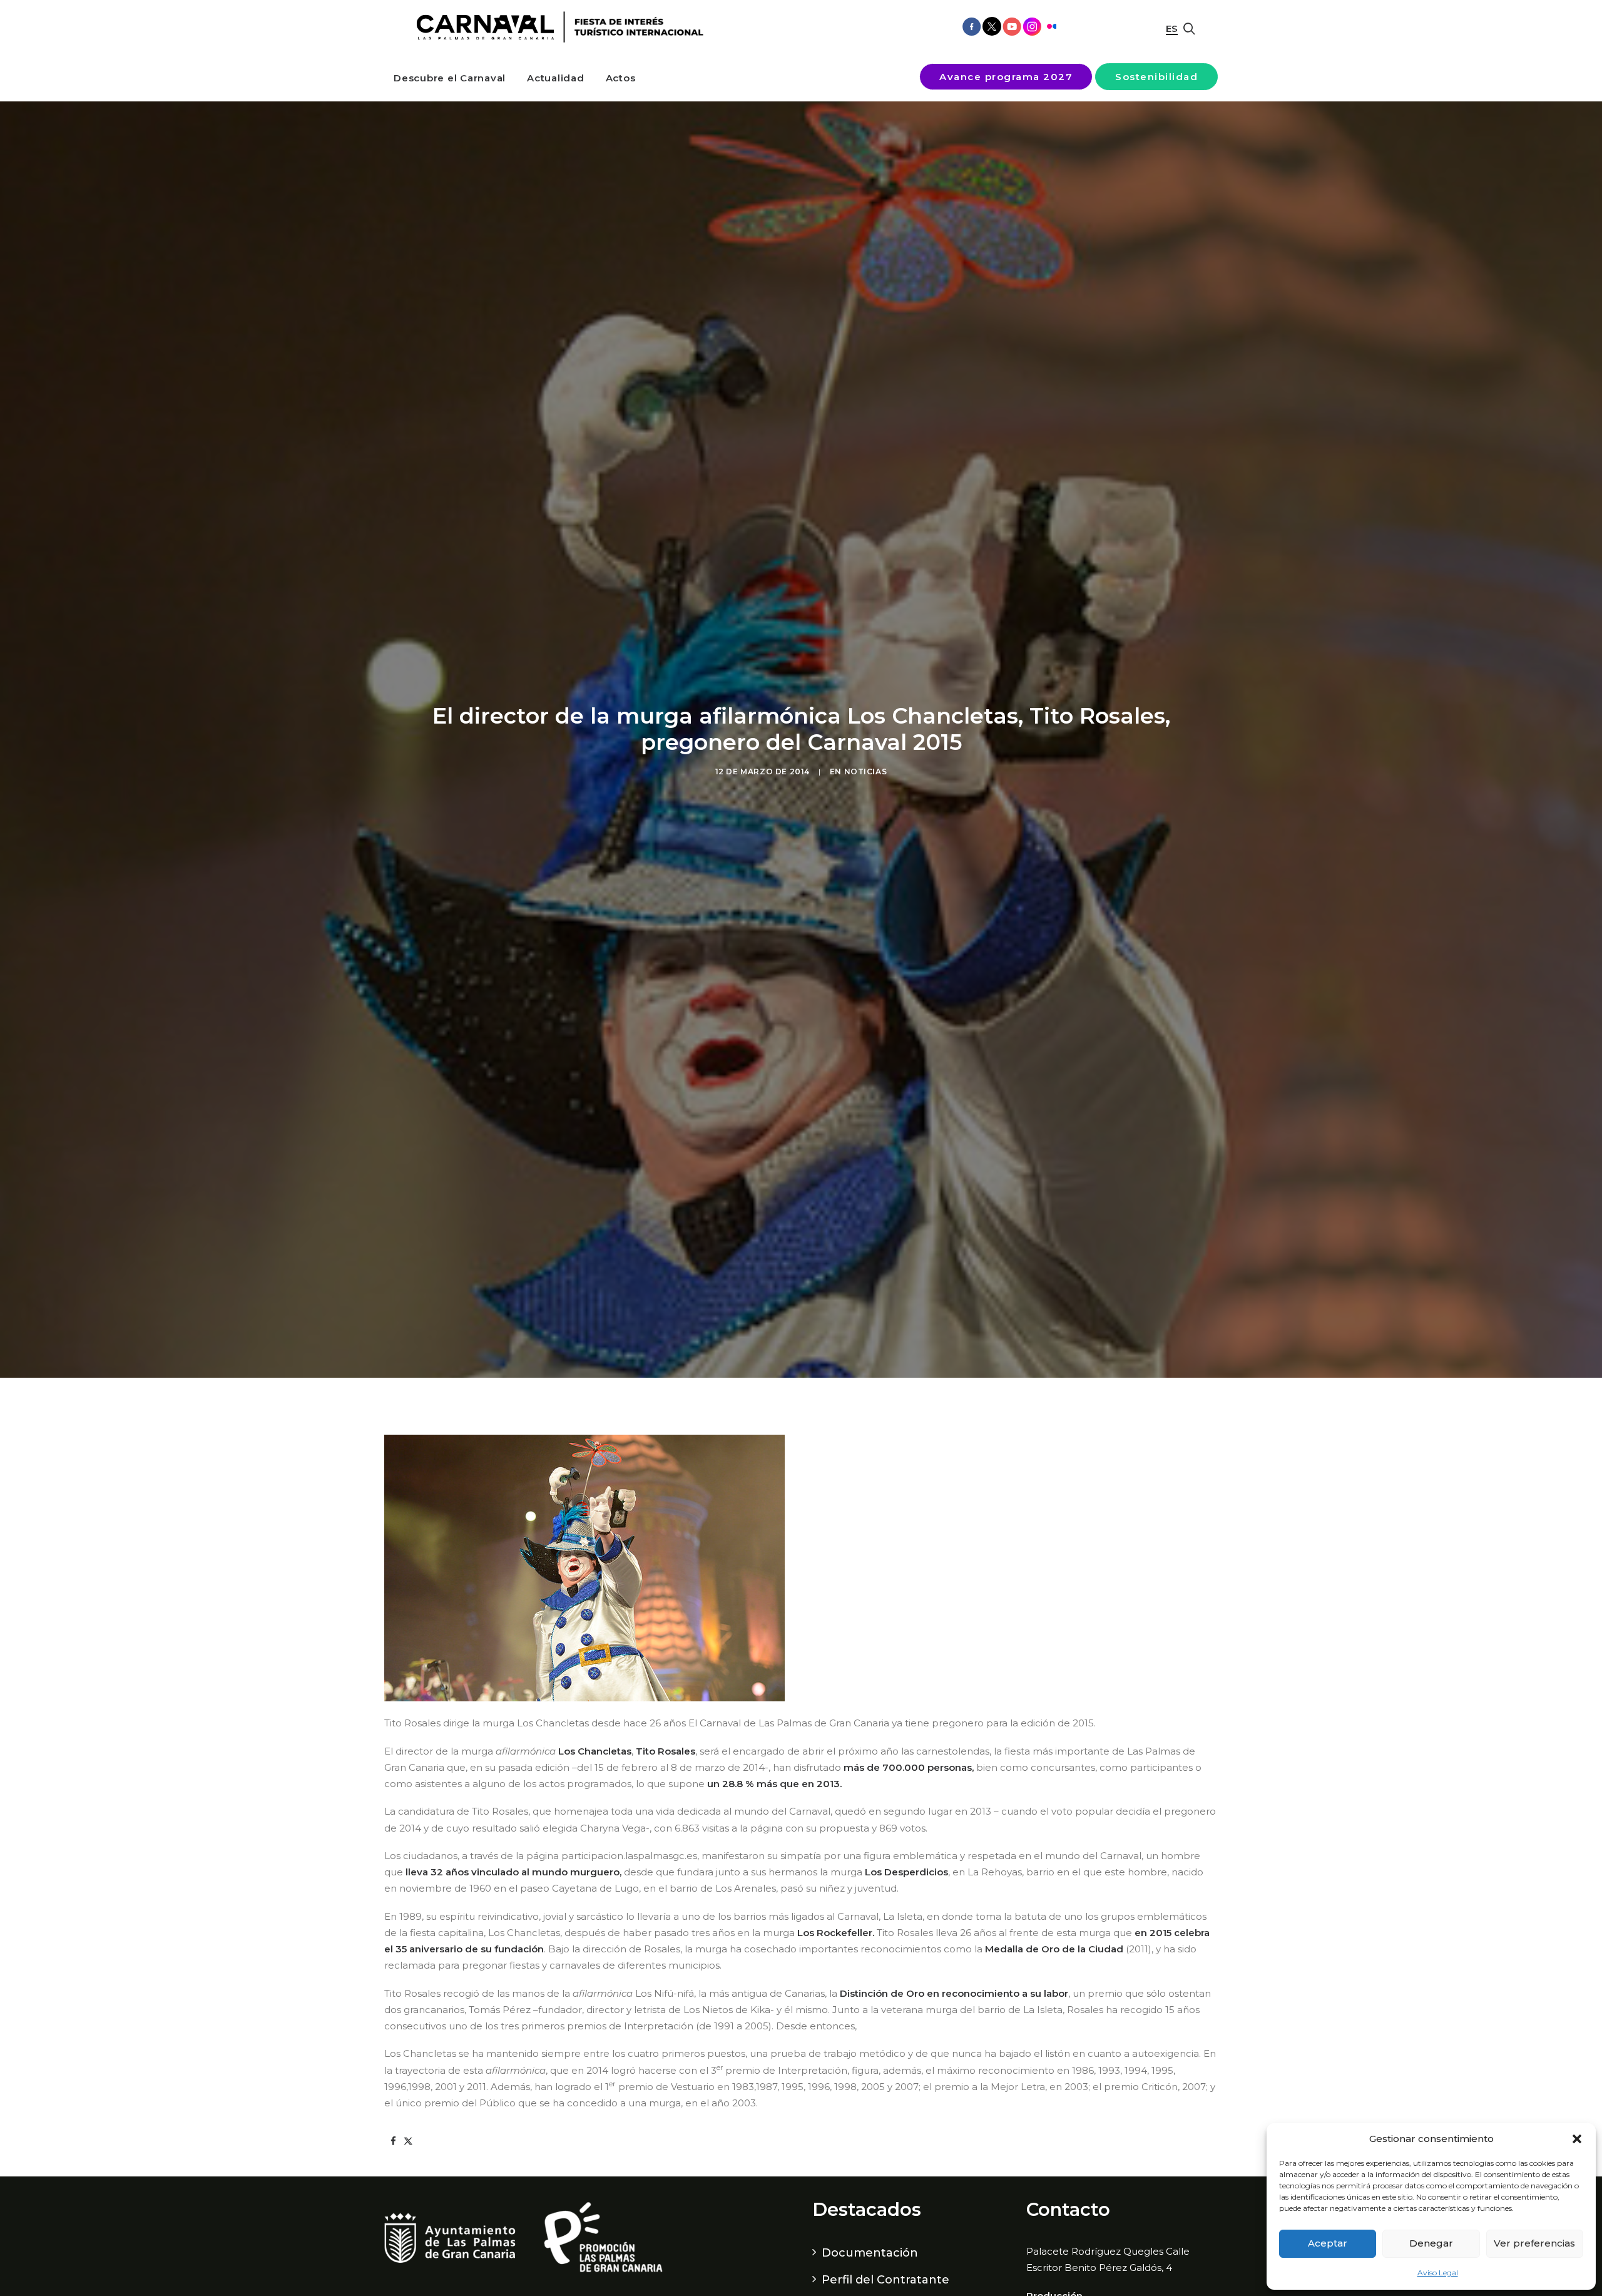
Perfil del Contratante (885, 2280)
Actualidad (556, 78)
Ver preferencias (1534, 2243)
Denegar (1431, 2243)
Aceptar (1328, 2243)
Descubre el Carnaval (450, 78)
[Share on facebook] (393, 2141)
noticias (866, 771)
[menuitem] (450, 78)
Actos (621, 78)
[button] (1577, 2139)
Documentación (870, 2253)
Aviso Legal (1438, 2273)
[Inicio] (555, 27)
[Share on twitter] (408, 2141)
